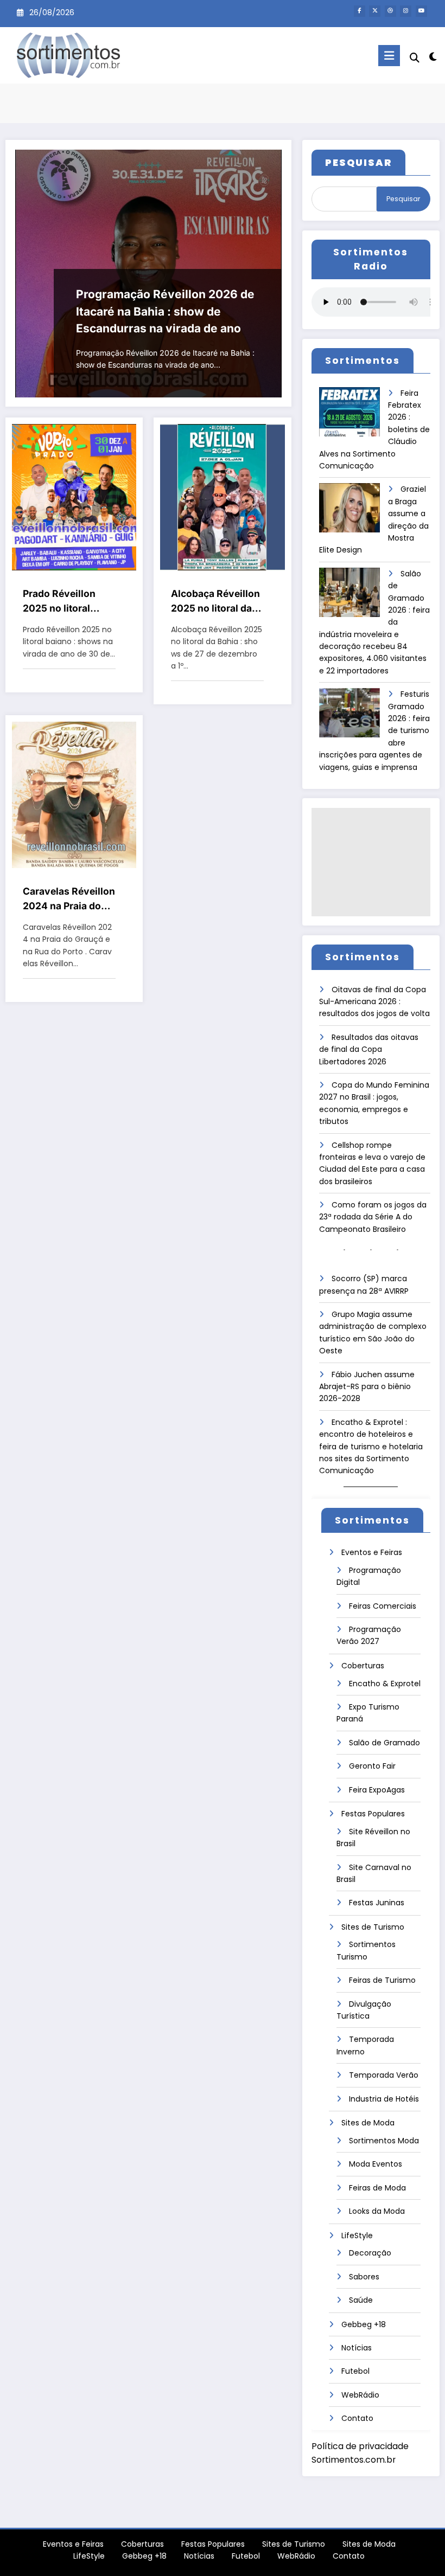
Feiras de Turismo (382, 1980)
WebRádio (360, 2395)
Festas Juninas (377, 1903)
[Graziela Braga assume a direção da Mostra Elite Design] (349, 512)
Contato (357, 2418)
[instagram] (406, 11)
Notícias (357, 2348)
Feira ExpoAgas (377, 1790)
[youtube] (421, 11)
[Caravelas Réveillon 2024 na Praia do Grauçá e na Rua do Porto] (74, 794)
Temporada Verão (384, 2075)
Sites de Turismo (373, 1927)
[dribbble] (390, 11)
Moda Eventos (376, 2164)
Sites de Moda (368, 2123)
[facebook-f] (360, 11)
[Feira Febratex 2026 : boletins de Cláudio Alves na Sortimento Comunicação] (349, 416)
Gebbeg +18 (364, 2324)
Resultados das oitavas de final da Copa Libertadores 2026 (369, 1049)
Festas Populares (373, 1814)
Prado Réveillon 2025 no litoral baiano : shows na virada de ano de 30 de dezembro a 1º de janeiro (68, 602)
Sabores (364, 2277)
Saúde (361, 2300)
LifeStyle (357, 2235)
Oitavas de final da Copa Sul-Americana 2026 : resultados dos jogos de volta (374, 1002)
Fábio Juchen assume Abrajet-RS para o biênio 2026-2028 (367, 1387)
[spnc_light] (433, 57)
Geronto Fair (372, 1766)
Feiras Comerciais (383, 1606)
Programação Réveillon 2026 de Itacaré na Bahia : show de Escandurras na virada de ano (165, 311)
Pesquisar (403, 199)
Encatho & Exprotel (385, 1684)
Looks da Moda (377, 2211)
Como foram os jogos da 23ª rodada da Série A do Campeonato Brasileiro (373, 1217)
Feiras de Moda (377, 2188)
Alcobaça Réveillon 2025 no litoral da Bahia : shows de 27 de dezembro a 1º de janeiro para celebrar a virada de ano (217, 602)
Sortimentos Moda (384, 2141)
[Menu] (389, 56)
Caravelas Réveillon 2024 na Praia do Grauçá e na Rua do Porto (69, 899)
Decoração (370, 2253)
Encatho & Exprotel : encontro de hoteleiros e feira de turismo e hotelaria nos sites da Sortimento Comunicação (371, 1447)
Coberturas (363, 1666)
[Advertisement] (371, 862)
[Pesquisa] (415, 58)
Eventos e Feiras (372, 1552)
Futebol (355, 2371)
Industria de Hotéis (384, 2099)
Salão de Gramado (384, 1743)
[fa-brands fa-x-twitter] (375, 11)
